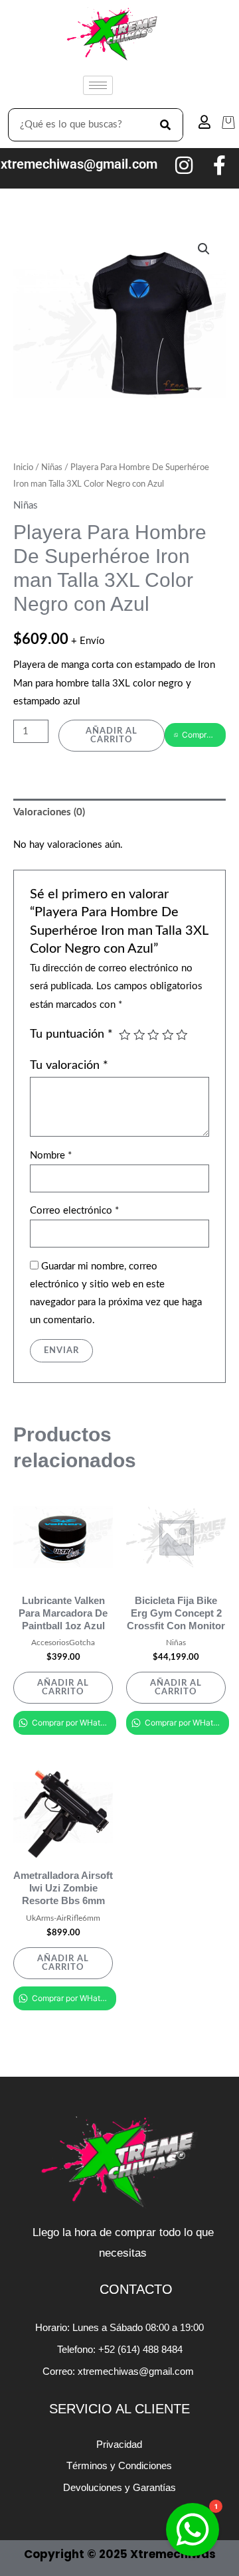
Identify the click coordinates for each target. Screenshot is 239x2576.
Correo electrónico (74, 1211)
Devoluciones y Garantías (119, 2487)
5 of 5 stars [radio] (182, 1035)
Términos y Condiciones (119, 2465)
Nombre (51, 1156)
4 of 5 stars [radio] (168, 1035)
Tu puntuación (71, 1034)
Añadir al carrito (112, 735)
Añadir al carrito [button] (63, 1687)
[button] (204, 249)
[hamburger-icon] (98, 85)
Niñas (52, 467)
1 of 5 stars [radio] (125, 1035)
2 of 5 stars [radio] (139, 1035)
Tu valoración (69, 1065)
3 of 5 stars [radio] (153, 1035)
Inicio (23, 467)
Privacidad (119, 2444)
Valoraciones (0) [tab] (49, 812)
